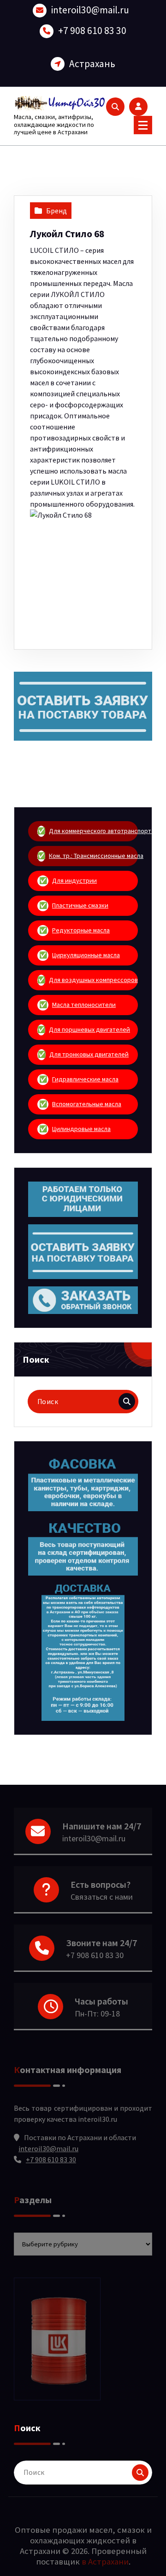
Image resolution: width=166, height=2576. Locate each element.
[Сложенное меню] (143, 125)
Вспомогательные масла (80, 1104)
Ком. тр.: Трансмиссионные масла (88, 856)
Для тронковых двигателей (83, 1054)
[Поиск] (127, 1401)
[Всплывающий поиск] (115, 107)
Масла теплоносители (78, 1005)
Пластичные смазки (74, 905)
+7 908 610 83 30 (92, 31)
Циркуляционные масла (80, 955)
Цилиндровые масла (75, 1129)
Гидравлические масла (79, 1079)
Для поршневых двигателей (84, 1029)
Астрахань (92, 64)
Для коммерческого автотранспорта (88, 831)
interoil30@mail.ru (90, 10)
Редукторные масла (75, 930)
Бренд (56, 211)
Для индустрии (68, 880)
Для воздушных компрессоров (88, 980)
